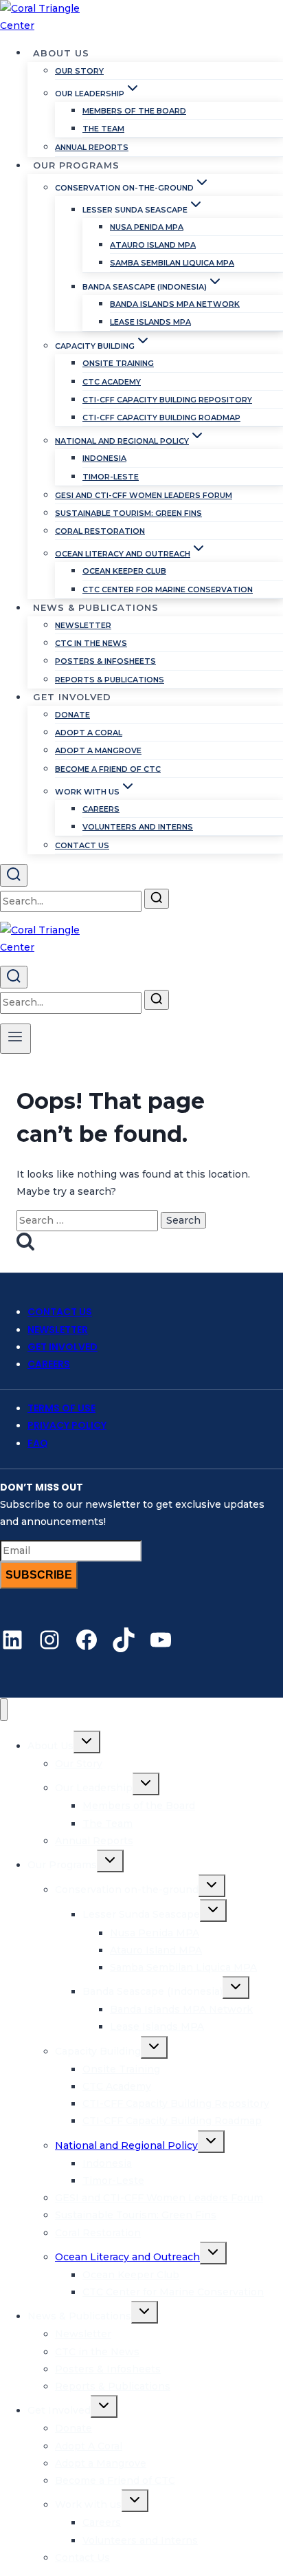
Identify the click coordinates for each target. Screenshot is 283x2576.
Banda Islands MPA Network (175, 304)
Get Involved (63, 1347)
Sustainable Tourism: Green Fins (128, 513)
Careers (101, 809)
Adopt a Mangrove (98, 750)
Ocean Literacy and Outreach (127, 2257)
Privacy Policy (67, 1425)
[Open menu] (15, 1039)
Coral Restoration (100, 531)
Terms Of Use (61, 1408)
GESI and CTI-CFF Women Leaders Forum (144, 495)
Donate (72, 715)
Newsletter (83, 625)
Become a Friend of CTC (108, 769)
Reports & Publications (110, 680)
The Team (103, 129)
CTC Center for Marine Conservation (168, 589)
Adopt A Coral (89, 733)
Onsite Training (118, 363)
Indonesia (104, 458)
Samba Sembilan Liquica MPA (172, 263)
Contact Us (82, 845)
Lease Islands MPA (150, 322)
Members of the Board (134, 111)
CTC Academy (112, 382)
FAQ (38, 1443)
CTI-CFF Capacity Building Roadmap (161, 418)
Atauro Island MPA (153, 245)
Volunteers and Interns (138, 827)
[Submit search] (157, 899)
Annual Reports (92, 147)
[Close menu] (4, 1710)
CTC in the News (91, 643)
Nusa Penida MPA (147, 227)
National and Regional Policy (126, 2145)
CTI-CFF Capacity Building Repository (167, 400)
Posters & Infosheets (105, 661)
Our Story (79, 71)
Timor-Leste (111, 477)
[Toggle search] (14, 875)
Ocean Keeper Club (124, 571)
